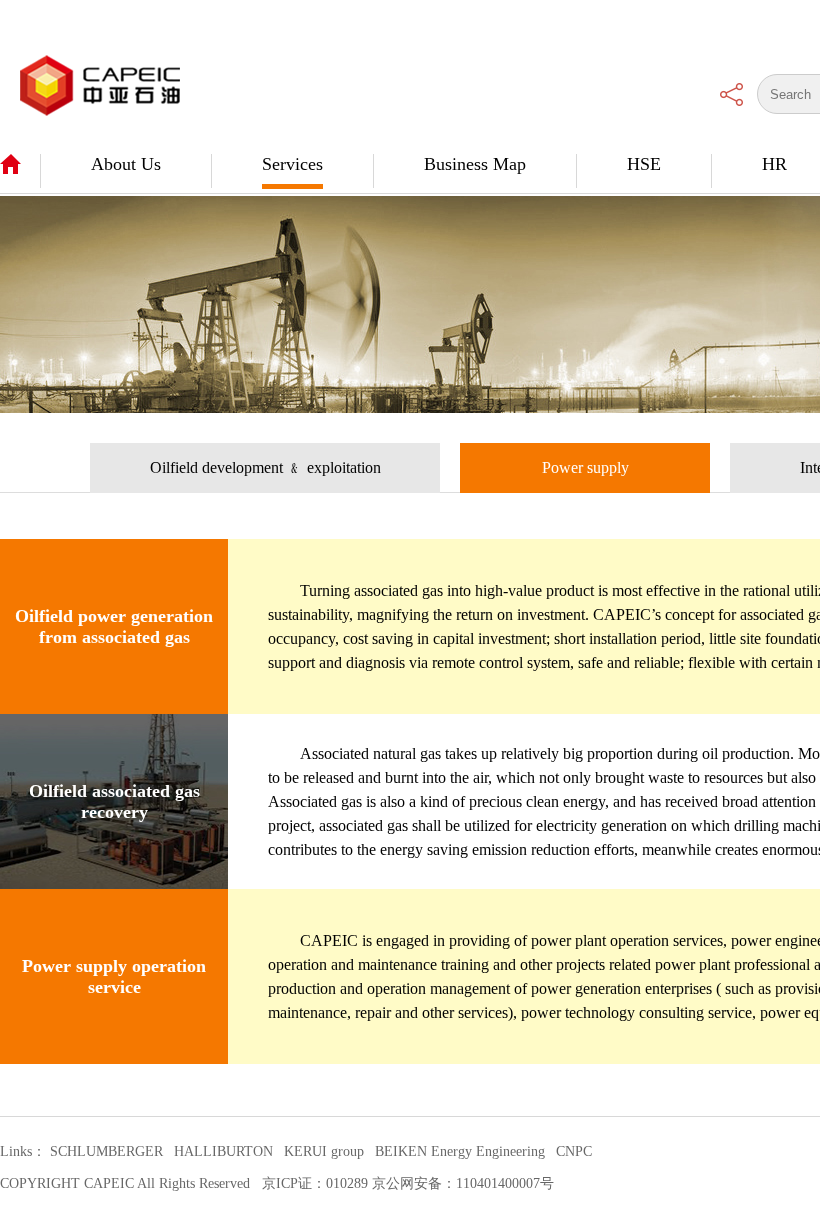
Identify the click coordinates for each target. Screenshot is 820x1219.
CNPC (574, 1151)
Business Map (475, 164)
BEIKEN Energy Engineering (460, 1151)
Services (292, 164)
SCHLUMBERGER (106, 1151)
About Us (126, 164)
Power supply (585, 467)
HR (774, 164)
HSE (644, 164)
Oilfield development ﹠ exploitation (265, 467)
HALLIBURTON (223, 1151)
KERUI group (324, 1151)
